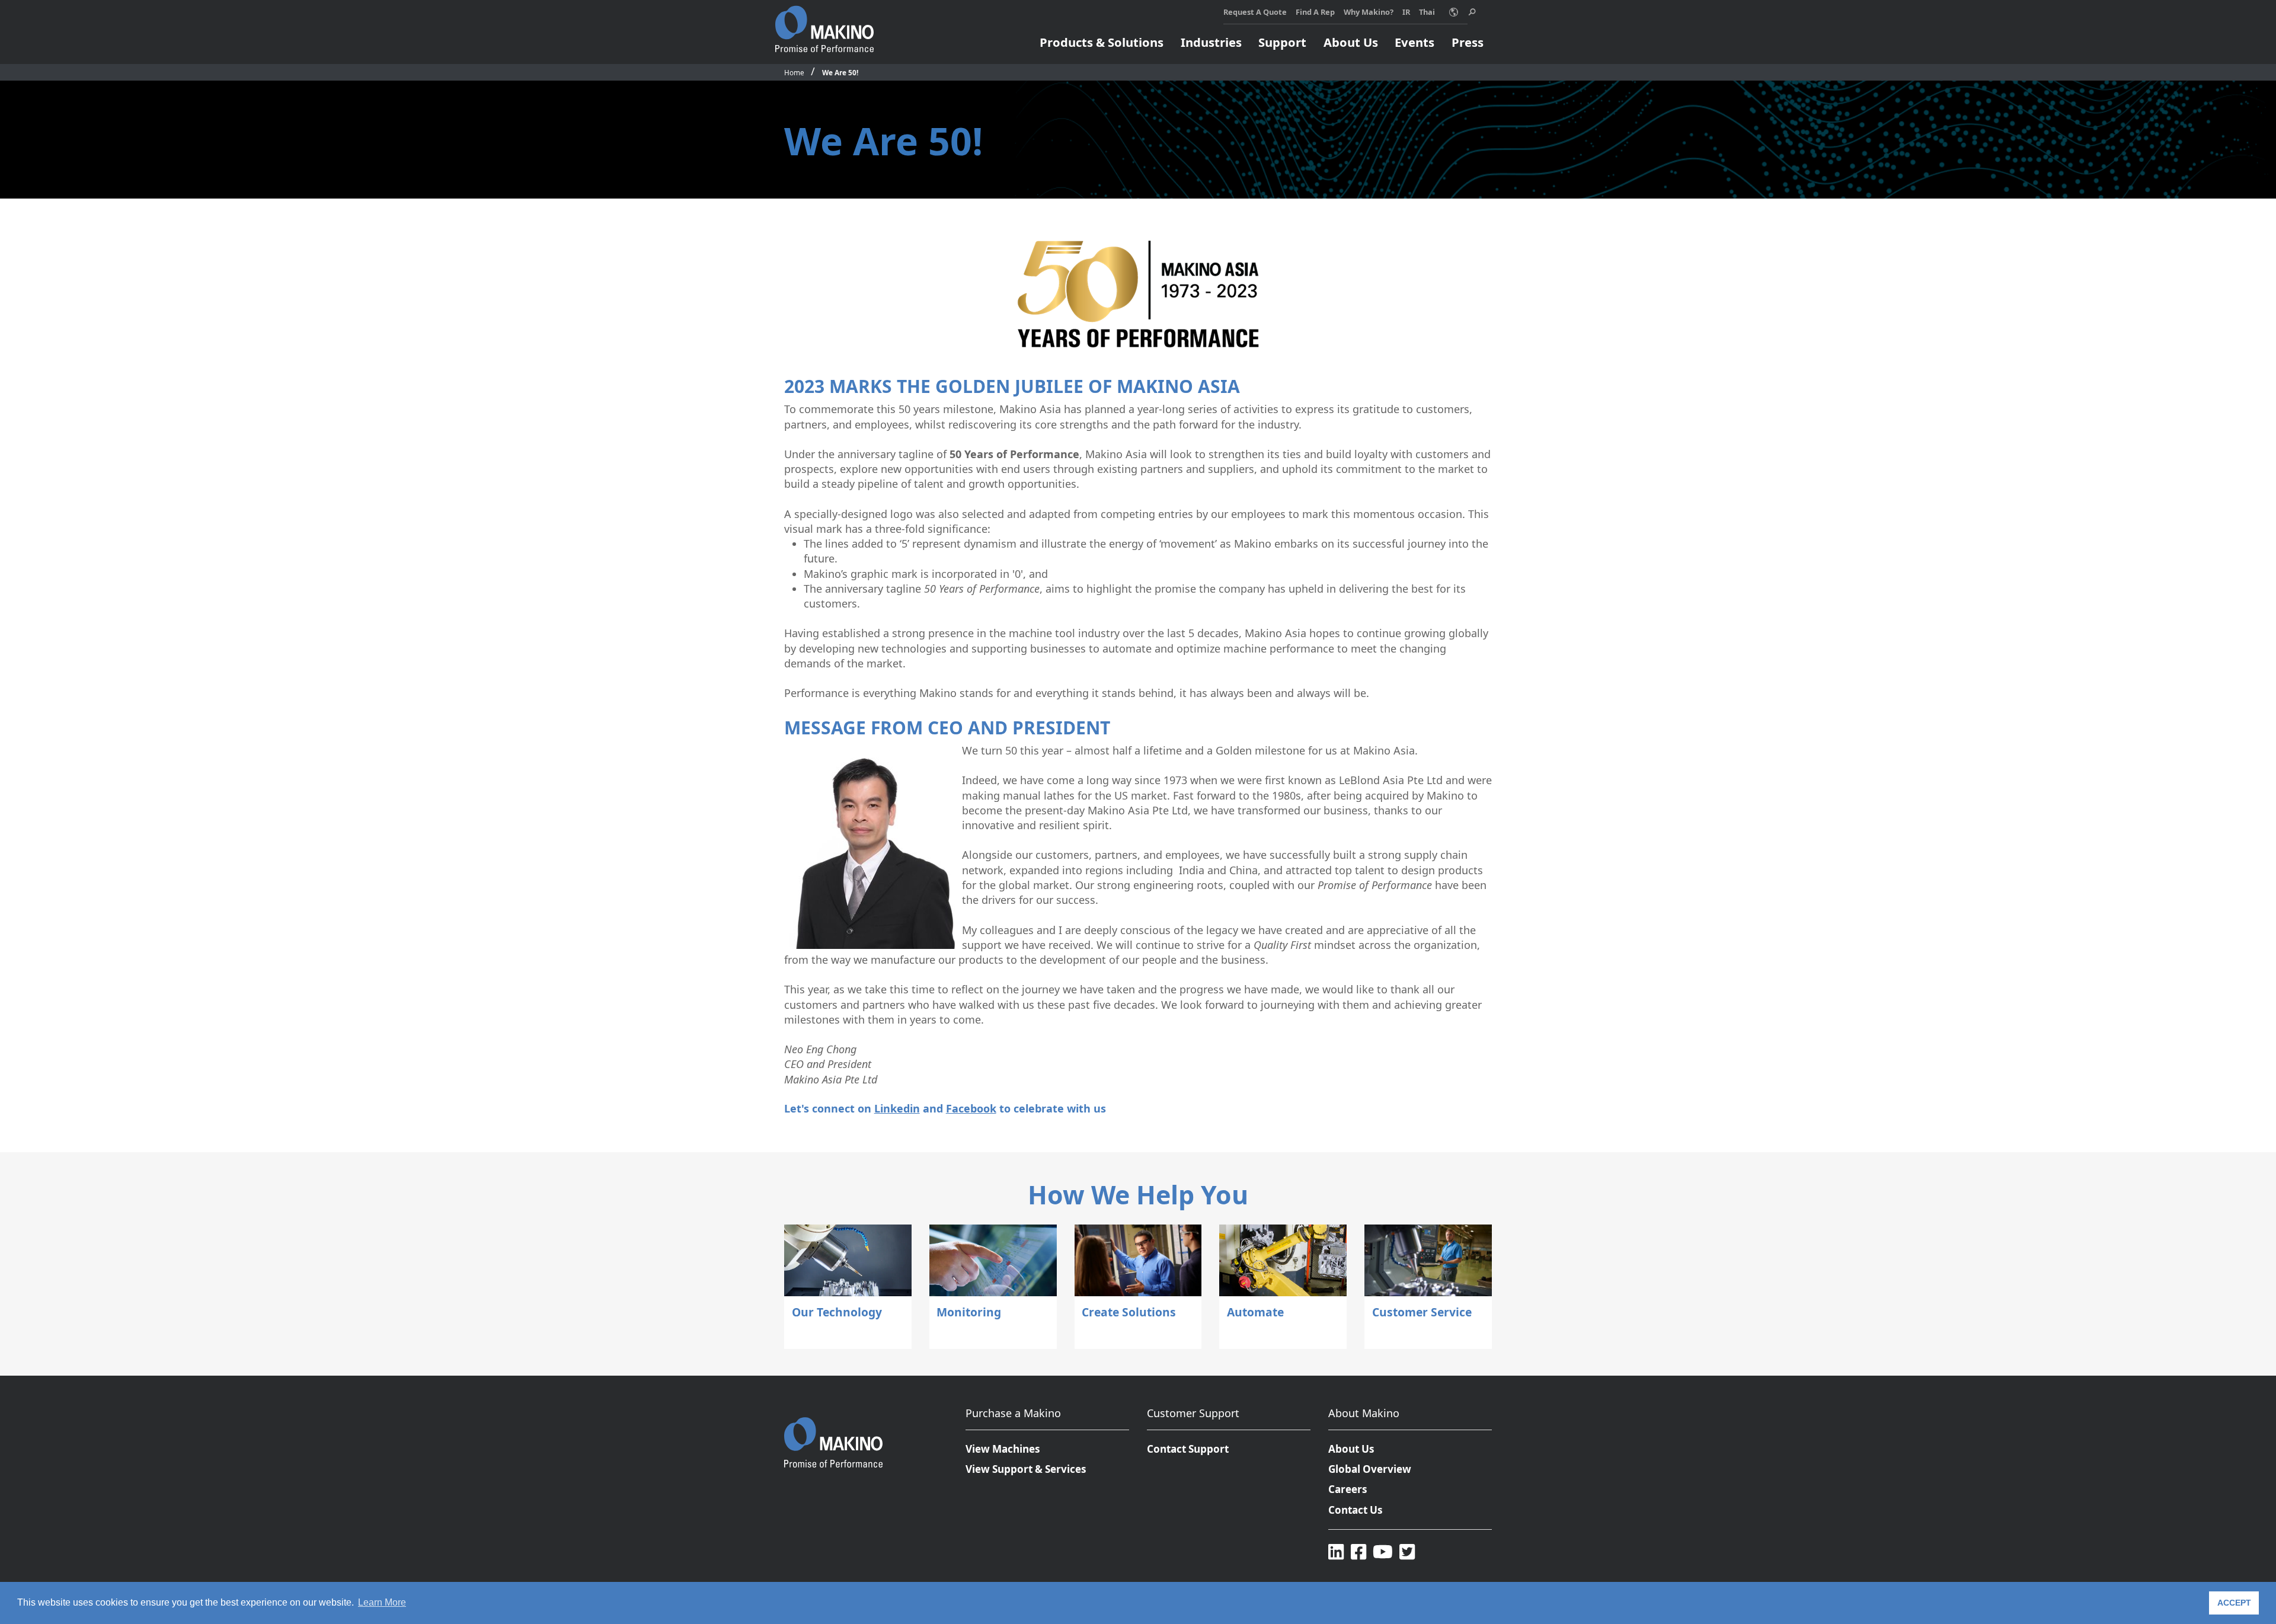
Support (1282, 42)
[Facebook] (1358, 1551)
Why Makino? (1369, 12)
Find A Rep (1315, 12)
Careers (1348, 1489)
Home (794, 72)
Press (1468, 42)
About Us (1351, 42)
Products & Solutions (1102, 42)
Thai (1427, 12)
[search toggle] (1472, 12)
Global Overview (1370, 1469)
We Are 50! (840, 72)
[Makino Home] (824, 23)
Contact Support (1188, 1449)
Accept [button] (2234, 1603)
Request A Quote (1255, 12)
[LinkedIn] (1336, 1551)
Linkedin (897, 1108)
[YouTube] (1383, 1551)
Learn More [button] (382, 1602)
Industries (1211, 42)
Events (1414, 42)
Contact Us (1356, 1510)
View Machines (1003, 1449)
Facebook (971, 1108)
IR (1406, 12)
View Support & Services (1026, 1469)
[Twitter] (1407, 1551)
